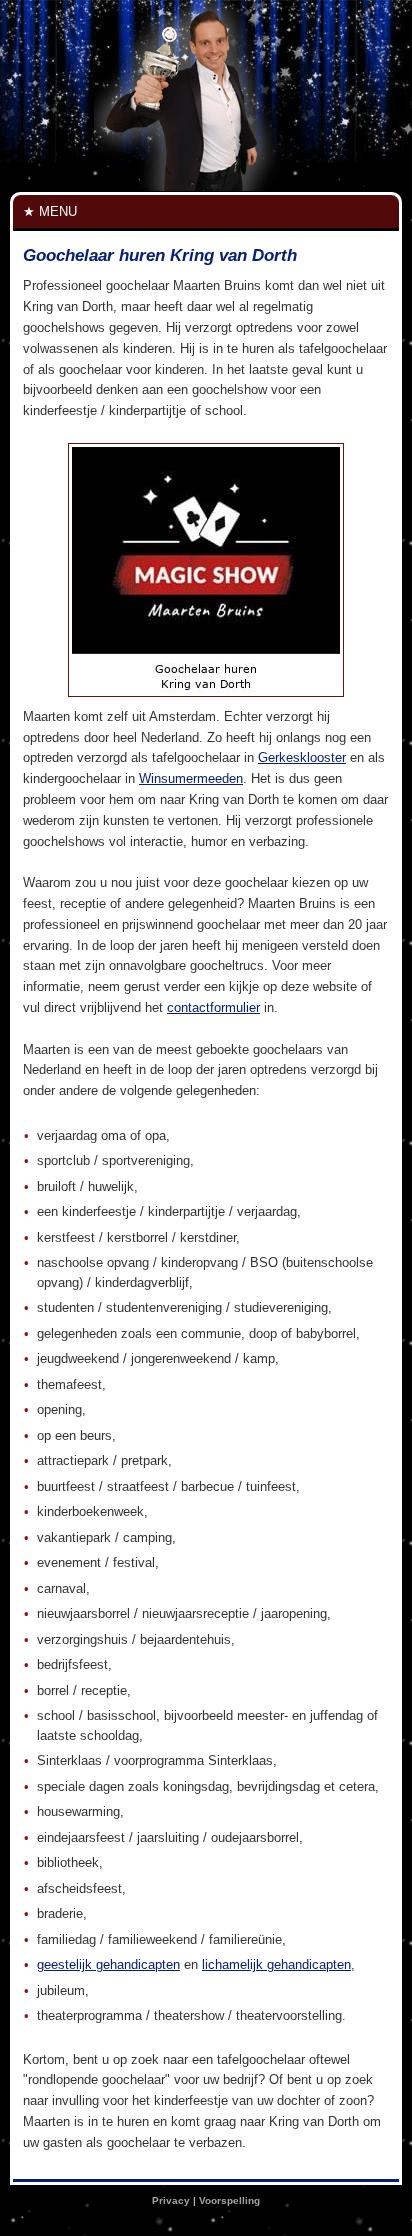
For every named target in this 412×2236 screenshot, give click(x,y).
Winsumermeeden (191, 778)
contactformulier (213, 1007)
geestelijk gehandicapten (108, 1964)
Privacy (171, 2200)
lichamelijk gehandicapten (276, 1964)
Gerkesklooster (302, 757)
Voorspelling (229, 2200)
